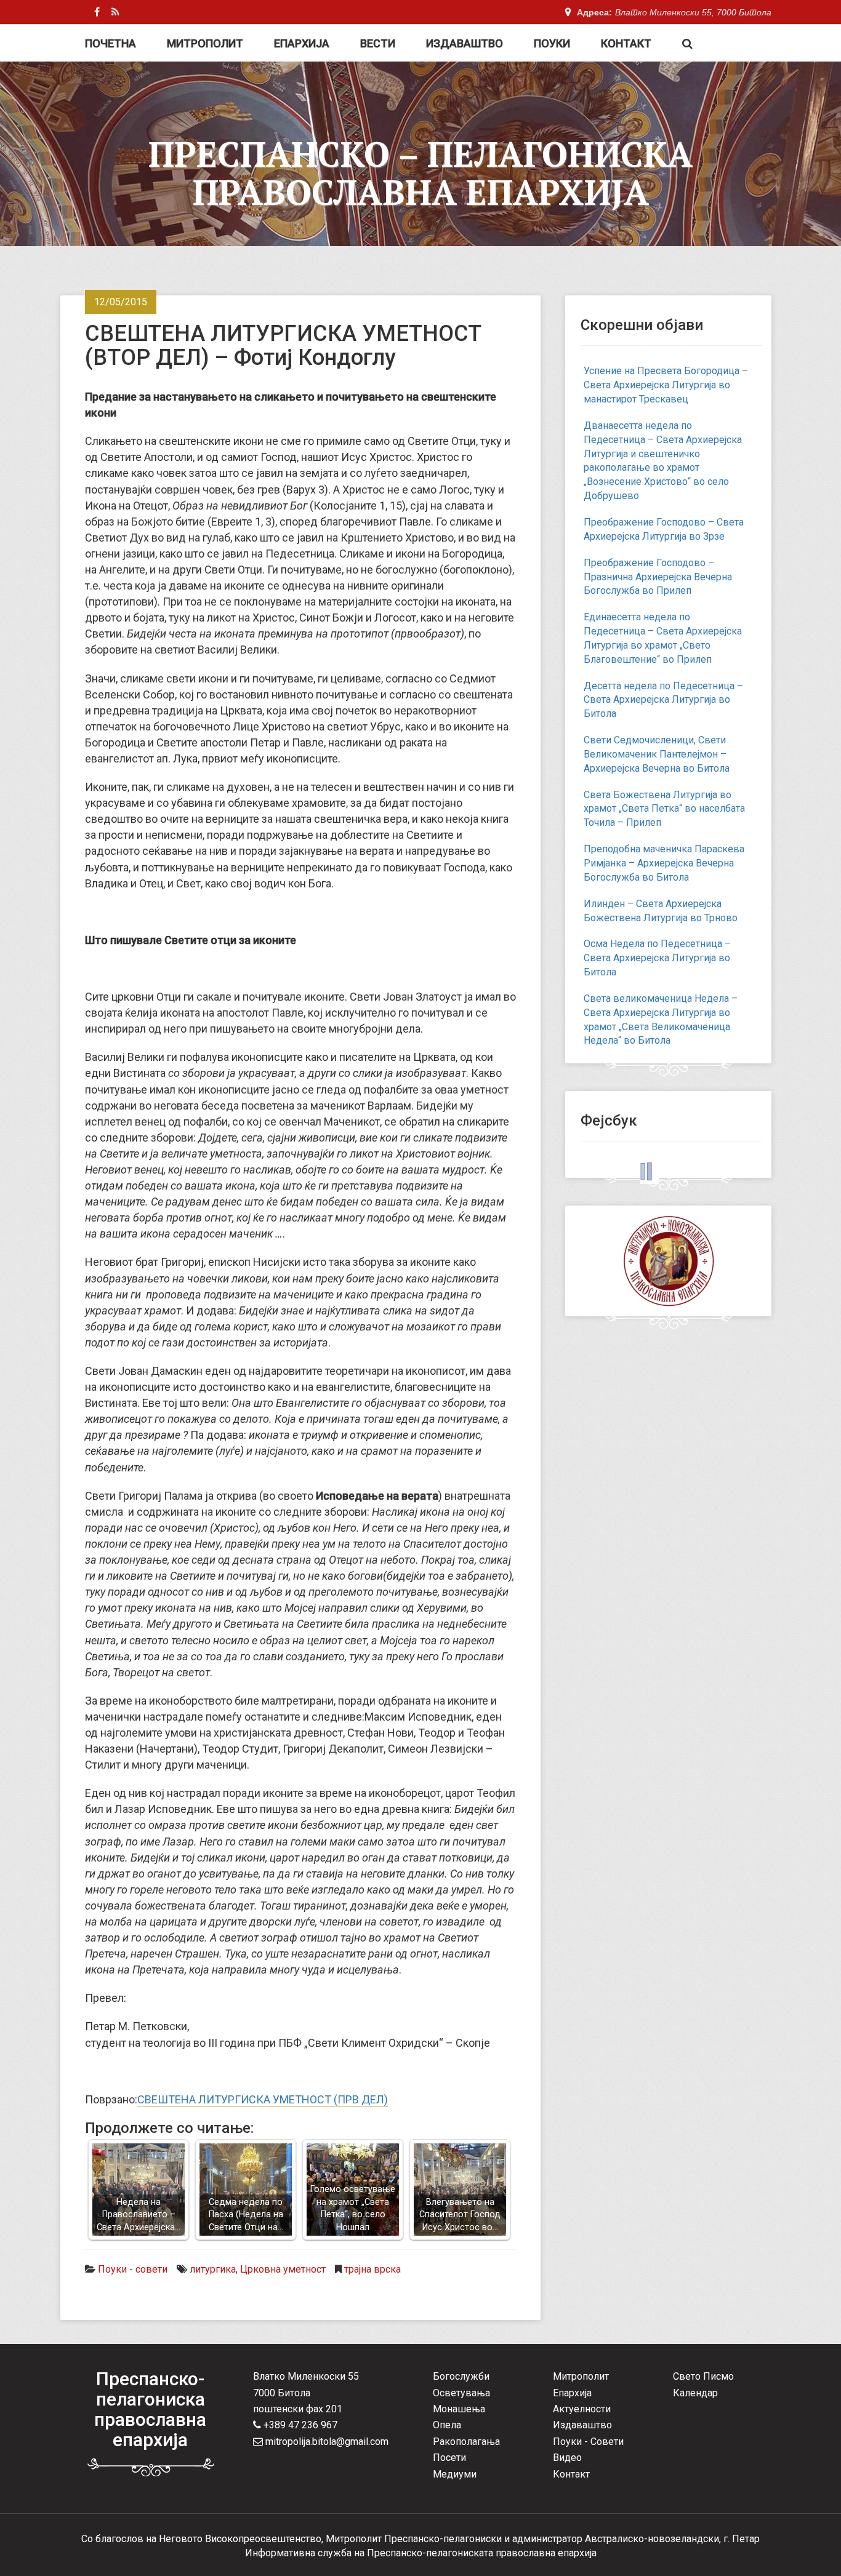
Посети (449, 2458)
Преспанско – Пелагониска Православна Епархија (420, 173)
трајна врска (372, 2269)
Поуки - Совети (588, 2442)
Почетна (111, 43)
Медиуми (455, 2474)
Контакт (626, 43)
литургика (213, 2269)
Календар (695, 2393)
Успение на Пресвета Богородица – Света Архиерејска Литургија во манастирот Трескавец (666, 385)
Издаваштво (465, 43)
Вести (378, 43)
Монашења (459, 2409)
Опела (447, 2425)
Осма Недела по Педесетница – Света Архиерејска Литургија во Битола (657, 958)
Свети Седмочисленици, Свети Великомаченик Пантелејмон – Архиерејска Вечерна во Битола (657, 754)
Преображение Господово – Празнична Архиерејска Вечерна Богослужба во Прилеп (658, 577)
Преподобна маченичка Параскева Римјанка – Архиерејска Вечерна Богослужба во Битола (664, 863)
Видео (567, 2458)
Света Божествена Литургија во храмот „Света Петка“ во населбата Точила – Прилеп (664, 809)
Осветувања (461, 2393)
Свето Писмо (703, 2376)
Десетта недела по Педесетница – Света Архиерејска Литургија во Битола (663, 700)
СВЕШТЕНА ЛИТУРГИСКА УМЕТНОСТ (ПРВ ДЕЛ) (263, 2099)
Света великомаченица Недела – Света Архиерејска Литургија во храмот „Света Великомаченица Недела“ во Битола (661, 1020)
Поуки (552, 43)
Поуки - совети (133, 2269)
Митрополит (205, 43)
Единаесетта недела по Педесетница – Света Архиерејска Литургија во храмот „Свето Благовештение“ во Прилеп (663, 638)
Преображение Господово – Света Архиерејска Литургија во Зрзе (664, 529)
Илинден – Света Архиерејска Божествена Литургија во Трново (661, 911)
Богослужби (461, 2376)
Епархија (302, 43)
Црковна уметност (283, 2269)
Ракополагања (466, 2442)
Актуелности (582, 2409)
